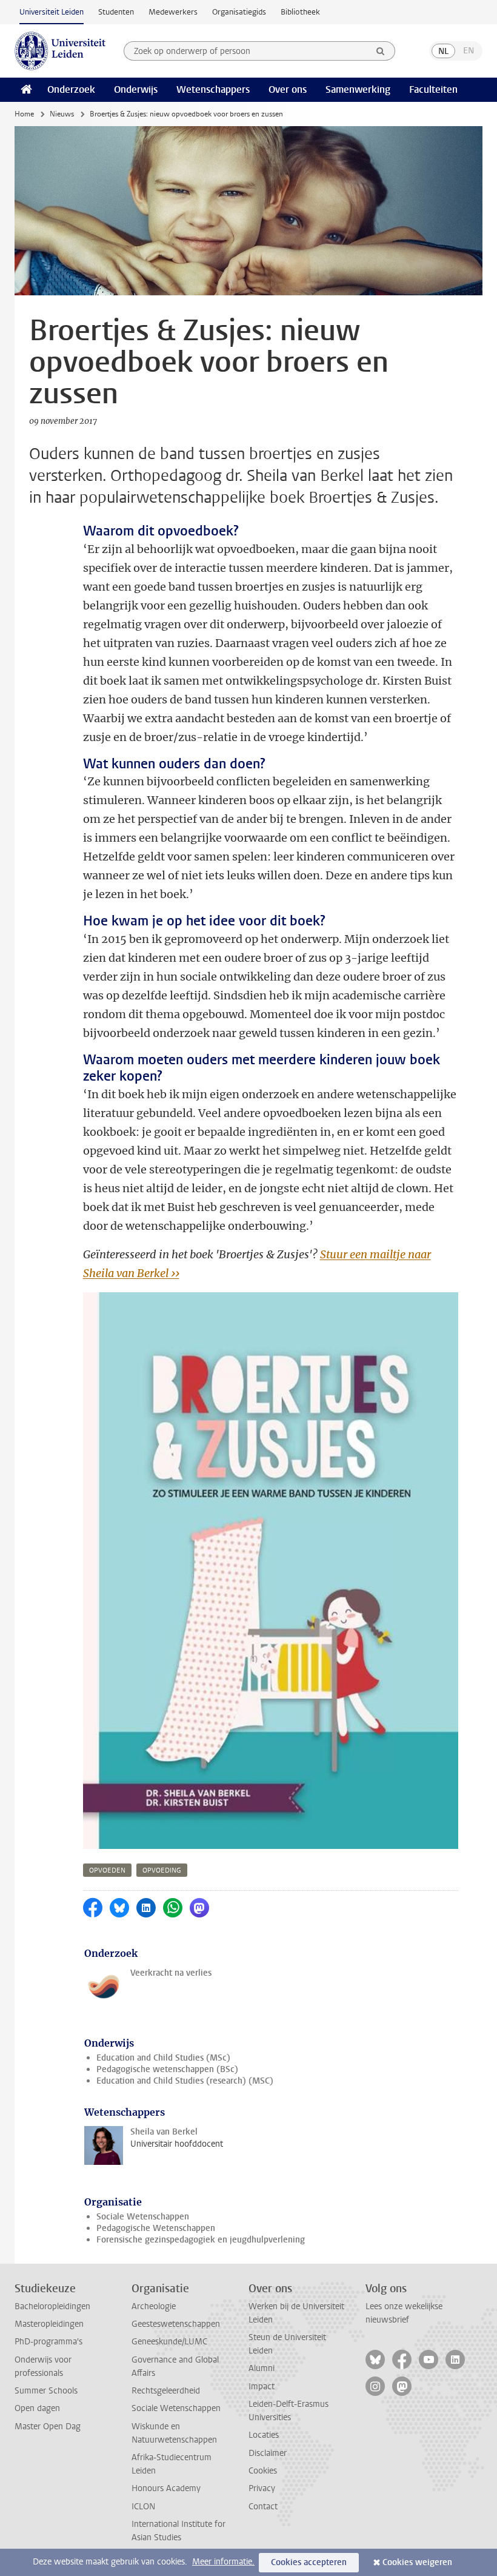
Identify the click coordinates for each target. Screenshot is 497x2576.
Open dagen (37, 2408)
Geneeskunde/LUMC (169, 2342)
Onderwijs (136, 89)
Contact (263, 2507)
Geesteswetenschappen (176, 2324)
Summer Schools (46, 2391)
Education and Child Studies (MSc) (163, 2058)
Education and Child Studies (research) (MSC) (185, 2081)
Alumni (262, 2368)
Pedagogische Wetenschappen (156, 2228)
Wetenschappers (213, 89)
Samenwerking (358, 89)
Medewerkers (173, 12)
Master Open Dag (48, 2427)
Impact (262, 2386)
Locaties (264, 2435)
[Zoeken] (381, 51)
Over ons (288, 89)
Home (24, 114)
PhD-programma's (48, 2342)
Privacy (262, 2488)
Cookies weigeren (417, 2562)
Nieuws (62, 114)
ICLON (143, 2507)
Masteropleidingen (49, 2324)
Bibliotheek (300, 12)
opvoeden (107, 1870)
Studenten (116, 12)
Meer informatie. (223, 2562)
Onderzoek (71, 89)
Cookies (263, 2471)
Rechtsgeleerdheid (166, 2391)
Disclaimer (268, 2453)
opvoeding (162, 1870)
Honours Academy (166, 2488)
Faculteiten (433, 89)
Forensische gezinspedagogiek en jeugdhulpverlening (201, 2240)
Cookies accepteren (309, 2562)
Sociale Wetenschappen (143, 2217)
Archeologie (154, 2306)
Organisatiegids (239, 12)
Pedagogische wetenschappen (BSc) (167, 2069)
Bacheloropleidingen (52, 2306)
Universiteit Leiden (52, 12)
